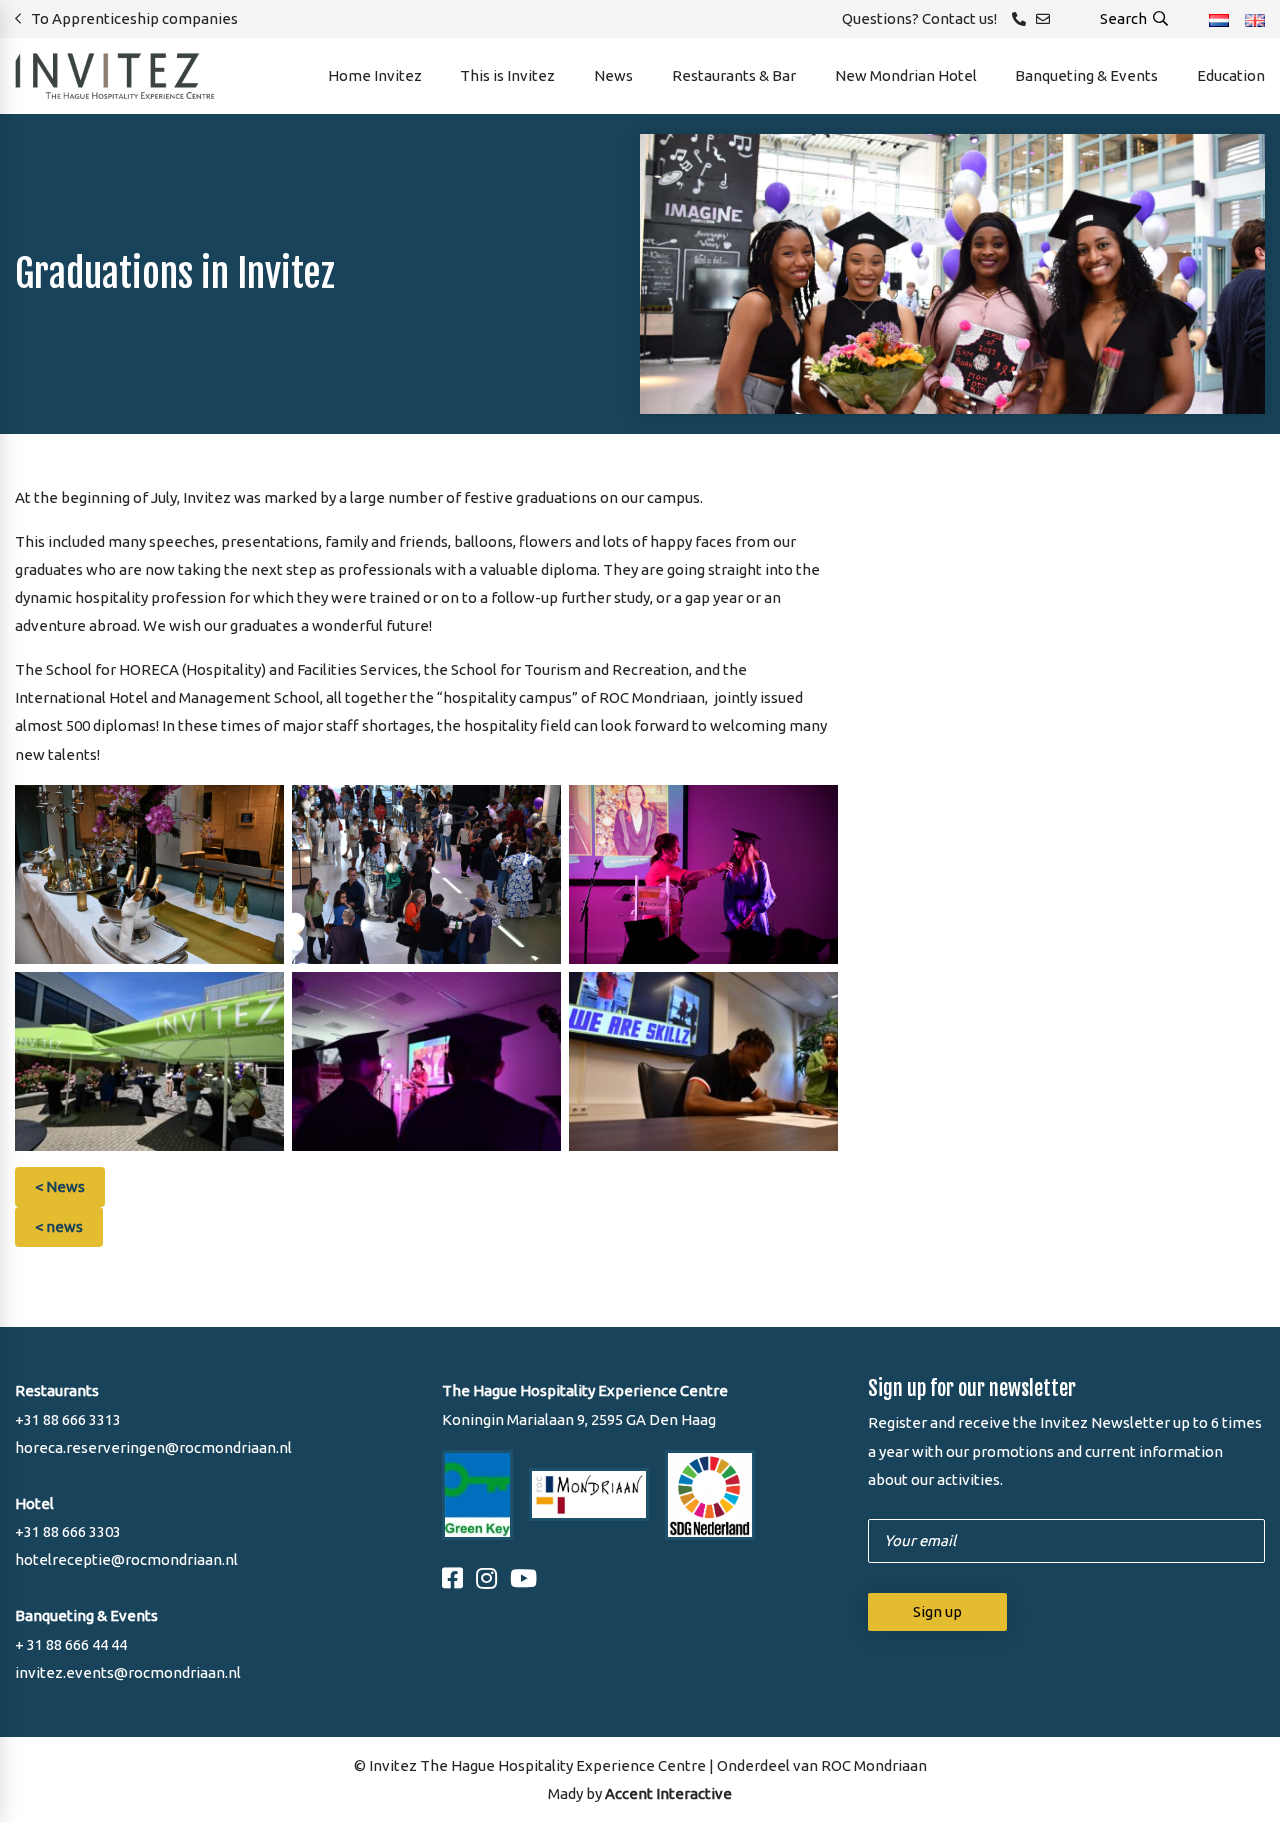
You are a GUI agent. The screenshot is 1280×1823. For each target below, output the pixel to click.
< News (60, 1186)
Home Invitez (375, 75)
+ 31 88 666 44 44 (71, 1644)
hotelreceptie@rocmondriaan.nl (126, 1559)
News (613, 75)
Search (1125, 18)
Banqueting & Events (1086, 75)
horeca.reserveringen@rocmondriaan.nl (153, 1447)
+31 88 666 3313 (68, 1419)
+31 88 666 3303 (68, 1531)
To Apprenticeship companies (134, 18)
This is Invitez (507, 75)
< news (59, 1226)
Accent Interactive (668, 1793)
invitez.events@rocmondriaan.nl (128, 1672)
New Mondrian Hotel (906, 75)
